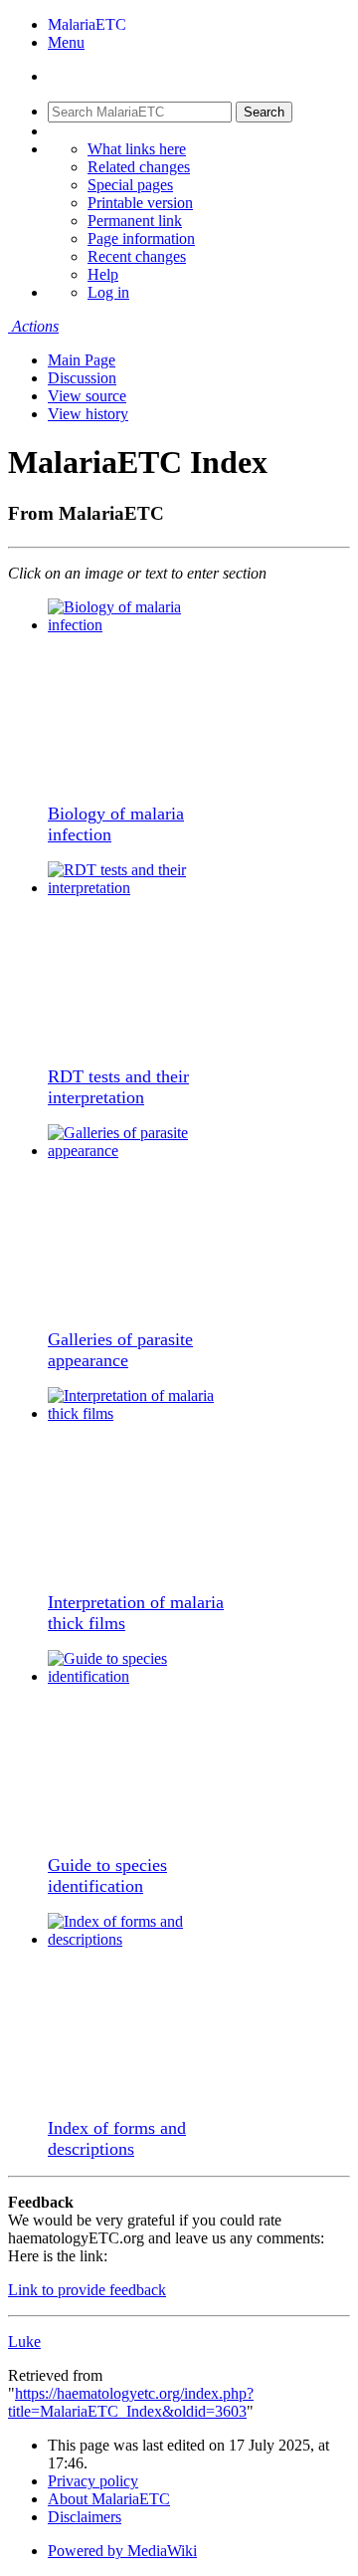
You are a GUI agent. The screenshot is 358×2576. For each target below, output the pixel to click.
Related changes (139, 167)
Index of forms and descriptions (117, 2138)
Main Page (82, 360)
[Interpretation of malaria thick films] (142, 1413)
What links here (137, 149)
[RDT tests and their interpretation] (142, 888)
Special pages (130, 185)
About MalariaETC (109, 2499)
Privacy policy (93, 2481)
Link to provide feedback (87, 2290)
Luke (24, 2342)
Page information (141, 238)
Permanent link (135, 221)
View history (88, 414)
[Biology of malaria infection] (142, 625)
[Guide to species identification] (142, 1676)
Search (264, 112)
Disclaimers (85, 2517)
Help (103, 274)
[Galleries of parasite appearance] (142, 1151)
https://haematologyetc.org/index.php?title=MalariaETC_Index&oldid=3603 (131, 2402)
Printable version (140, 203)
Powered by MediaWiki (122, 2551)
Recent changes (137, 256)
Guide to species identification (107, 1875)
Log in (108, 292)
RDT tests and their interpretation (118, 1087)
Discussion (82, 378)
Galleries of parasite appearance (120, 1350)
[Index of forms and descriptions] (142, 1939)
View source (87, 396)
